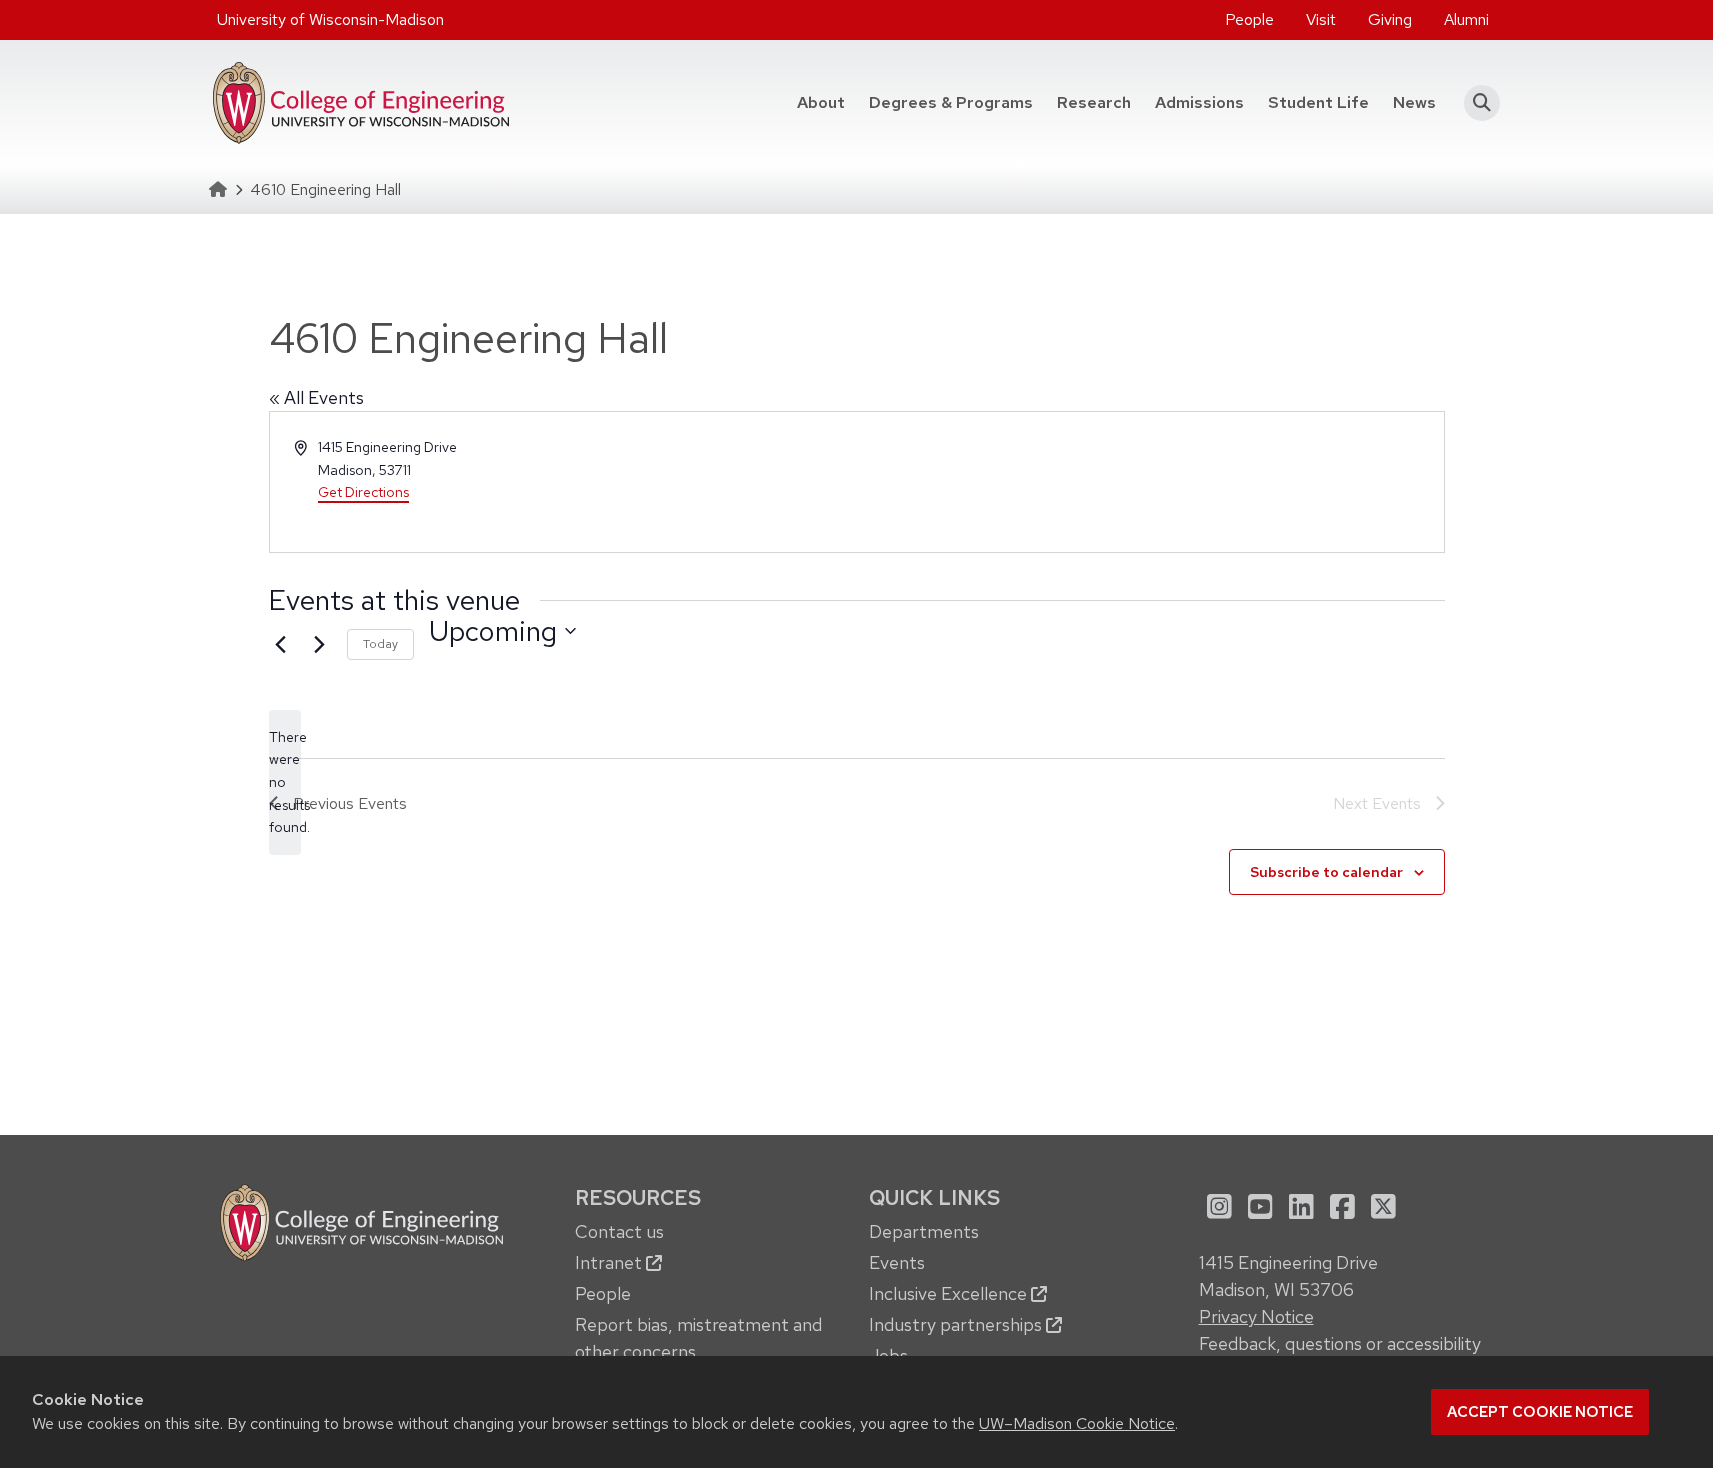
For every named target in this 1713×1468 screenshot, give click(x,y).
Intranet (610, 1262)
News (1414, 102)
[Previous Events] (281, 645)
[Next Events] (320, 645)
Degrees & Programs (957, 102)
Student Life (1318, 102)
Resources (638, 1197)
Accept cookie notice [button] (1540, 1412)
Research (1094, 102)
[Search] (1476, 103)
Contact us (619, 1231)
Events (897, 1262)
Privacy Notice (1256, 1316)
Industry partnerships (957, 1324)
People (1249, 19)
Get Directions (363, 492)
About (821, 102)
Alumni (1466, 19)
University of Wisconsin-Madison (330, 19)
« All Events (316, 397)
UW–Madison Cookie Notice (1077, 1423)
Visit (1321, 19)
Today (380, 644)
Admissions (1199, 102)
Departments (924, 1231)
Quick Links (934, 1197)
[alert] (285, 782)
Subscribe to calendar (1326, 872)
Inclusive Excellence (950, 1293)
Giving (1390, 19)
